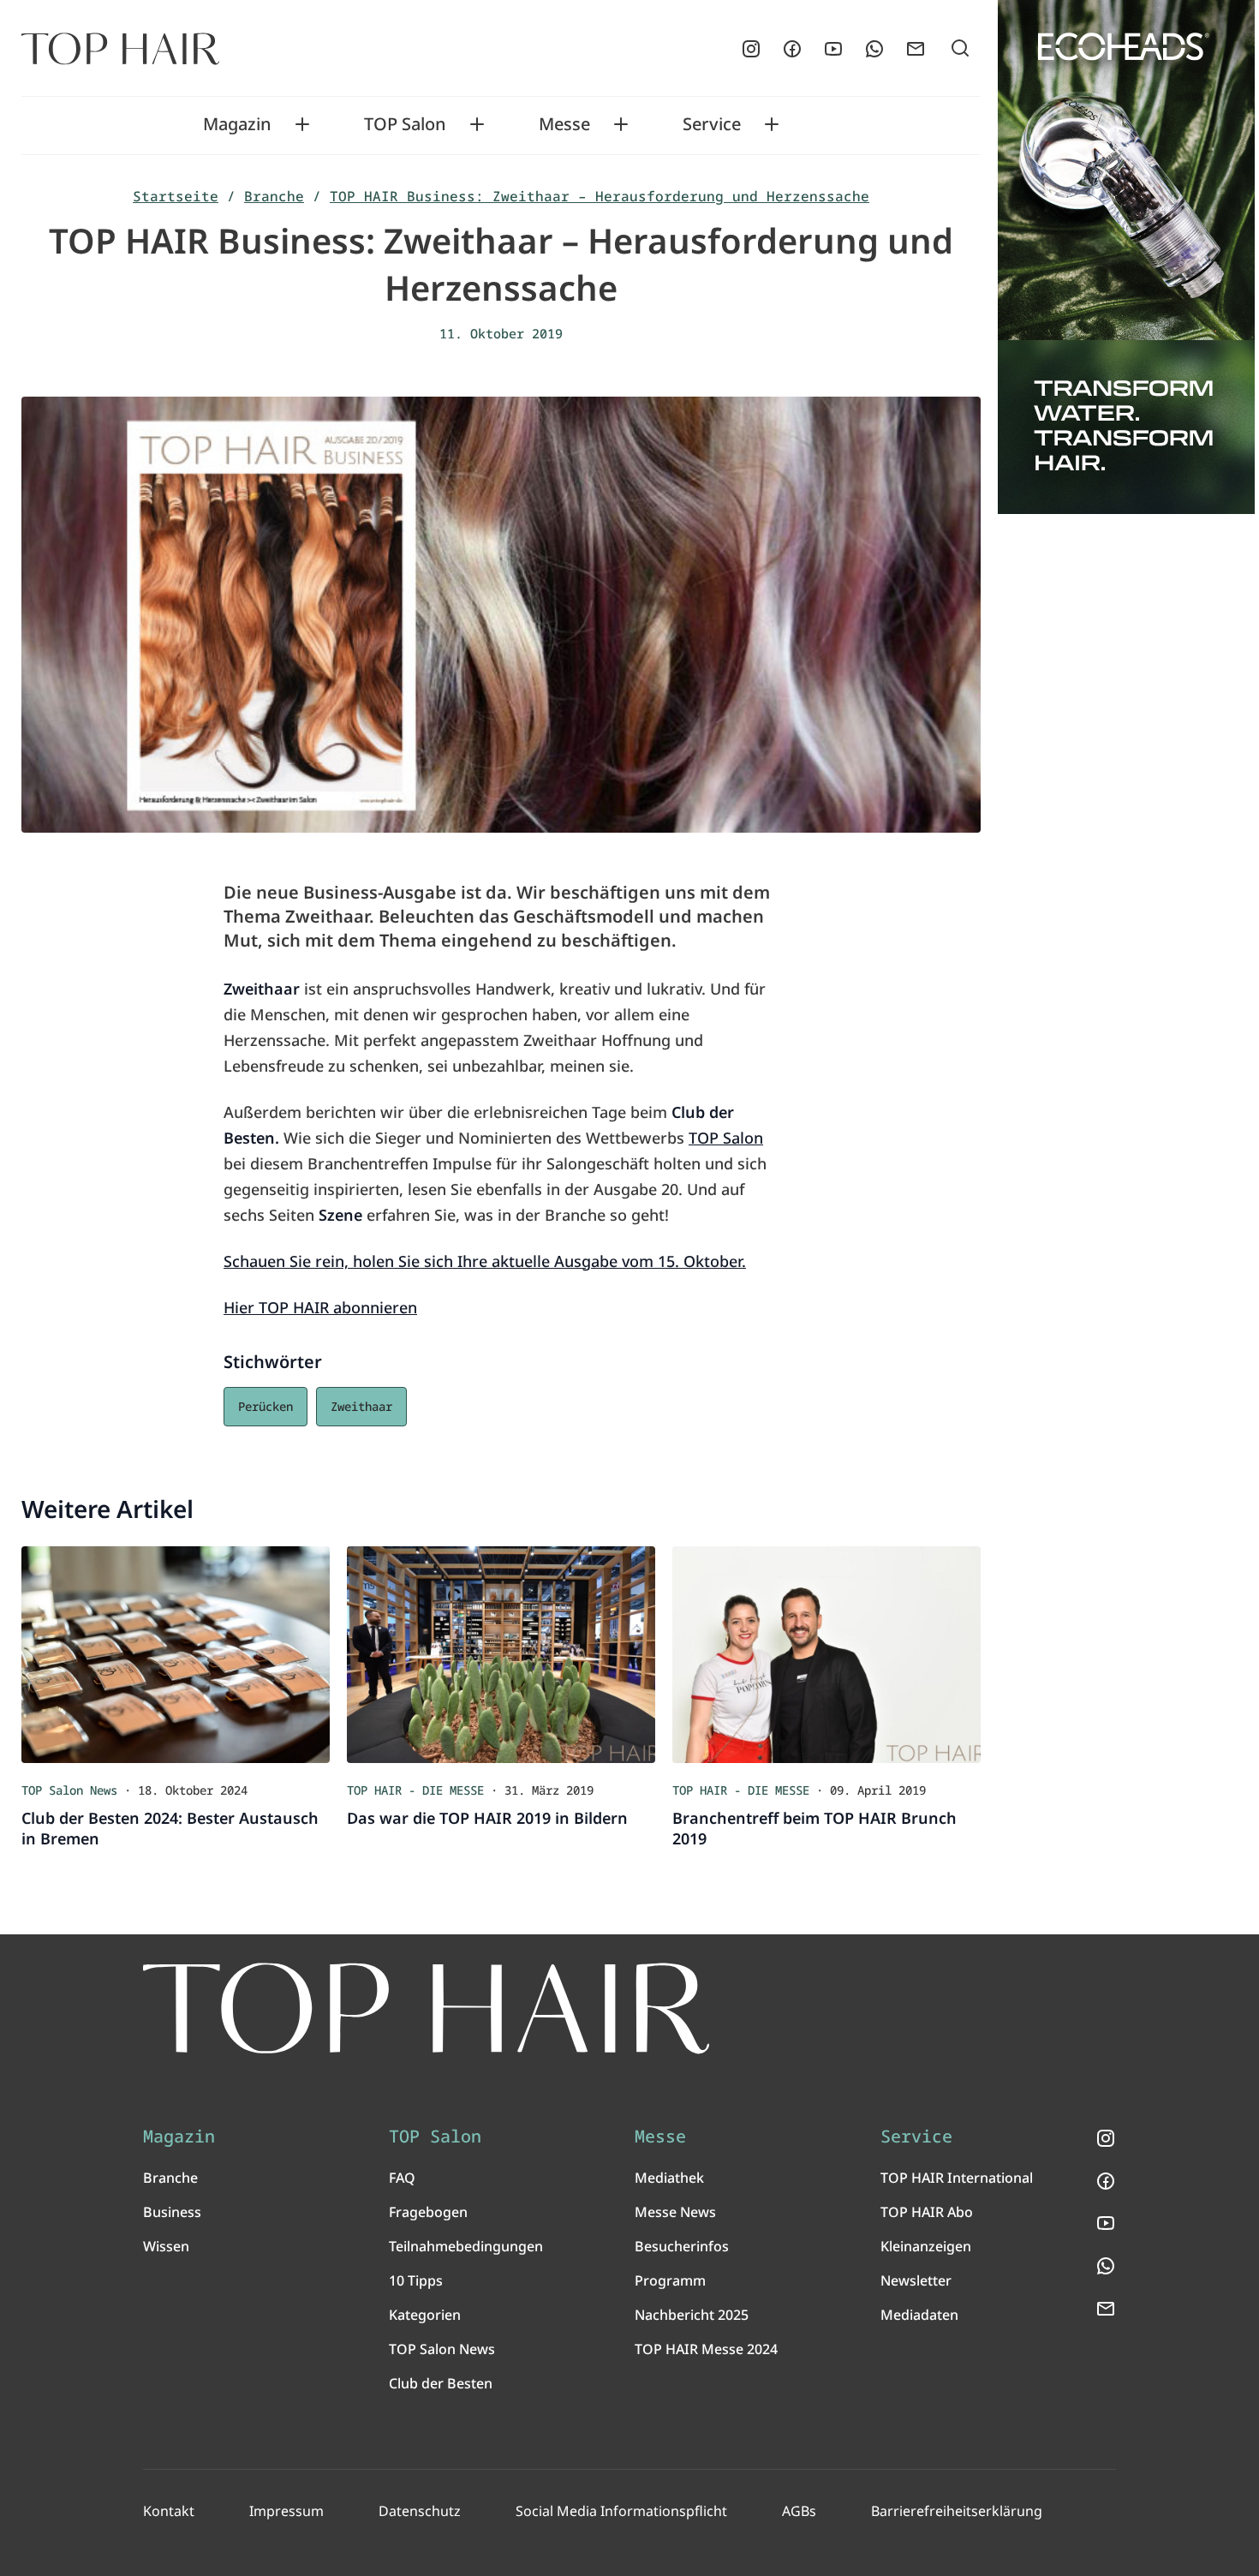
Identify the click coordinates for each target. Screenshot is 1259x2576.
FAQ (402, 2178)
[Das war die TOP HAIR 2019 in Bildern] (501, 1655)
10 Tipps (416, 2280)
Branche (274, 196)
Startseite (176, 196)
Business (172, 2212)
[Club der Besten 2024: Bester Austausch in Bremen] (176, 1655)
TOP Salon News (442, 2349)
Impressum (286, 2511)
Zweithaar (361, 1406)
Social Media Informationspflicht (621, 2511)
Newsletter (916, 2280)
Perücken (266, 1406)
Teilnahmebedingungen (466, 2246)
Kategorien (425, 2315)
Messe (564, 124)
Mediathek (669, 2178)
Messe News (675, 2212)
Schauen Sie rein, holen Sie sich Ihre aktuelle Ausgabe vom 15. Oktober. (485, 1261)
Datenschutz (420, 2511)
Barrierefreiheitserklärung (957, 2511)
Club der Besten (441, 2383)
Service (712, 124)
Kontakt (169, 2511)
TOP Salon (405, 124)
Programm (670, 2280)
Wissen (166, 2246)
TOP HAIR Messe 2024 (706, 2349)
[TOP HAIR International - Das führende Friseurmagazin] (427, 2008)
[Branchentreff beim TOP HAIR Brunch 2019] (826, 1655)
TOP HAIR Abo (927, 2212)
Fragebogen (428, 2212)
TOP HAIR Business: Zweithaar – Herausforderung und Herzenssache (600, 196)
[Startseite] (120, 49)
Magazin (237, 124)
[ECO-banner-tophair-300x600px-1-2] (1126, 257)
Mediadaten (919, 2315)
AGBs (799, 2511)
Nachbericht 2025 (692, 2315)
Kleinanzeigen (926, 2246)
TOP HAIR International (957, 2178)
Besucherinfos (682, 2246)
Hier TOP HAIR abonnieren (320, 1307)
